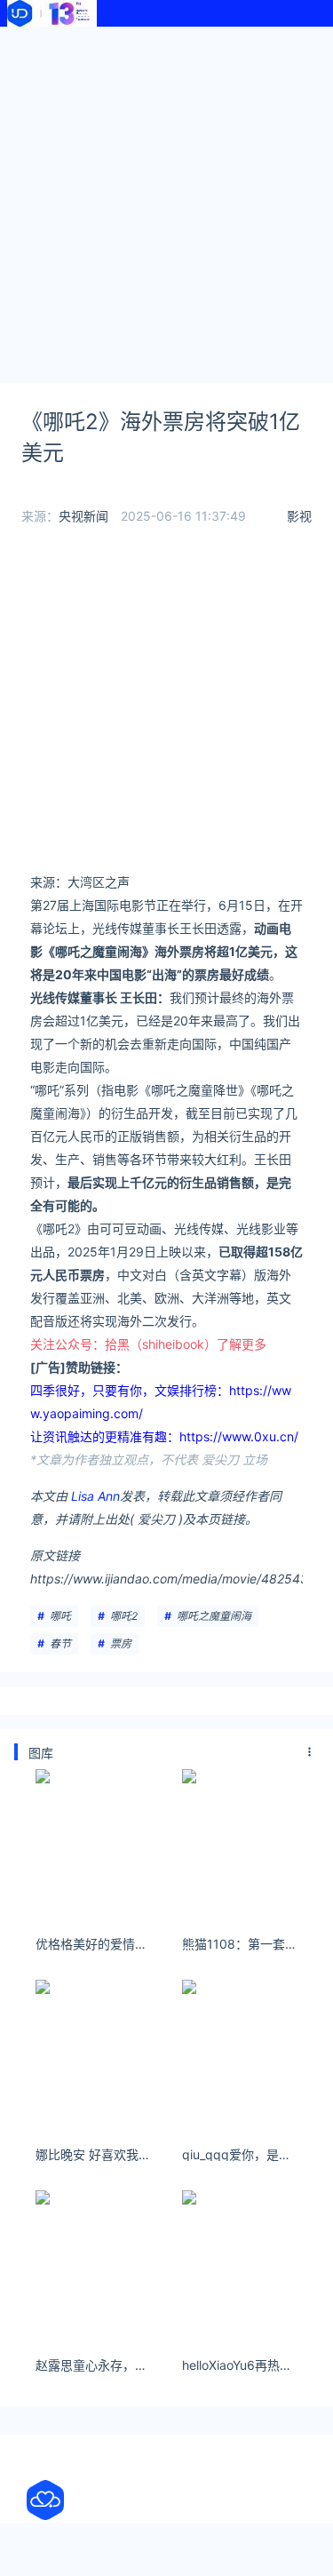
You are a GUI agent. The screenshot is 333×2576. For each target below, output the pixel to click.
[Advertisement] (166, 202)
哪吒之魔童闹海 (214, 1616)
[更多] (310, 1752)
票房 (121, 1643)
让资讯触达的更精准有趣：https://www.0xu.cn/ (164, 1436)
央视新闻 (83, 516)
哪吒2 (124, 1616)
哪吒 (60, 1616)
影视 (299, 516)
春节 (60, 1643)
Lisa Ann (95, 1496)
